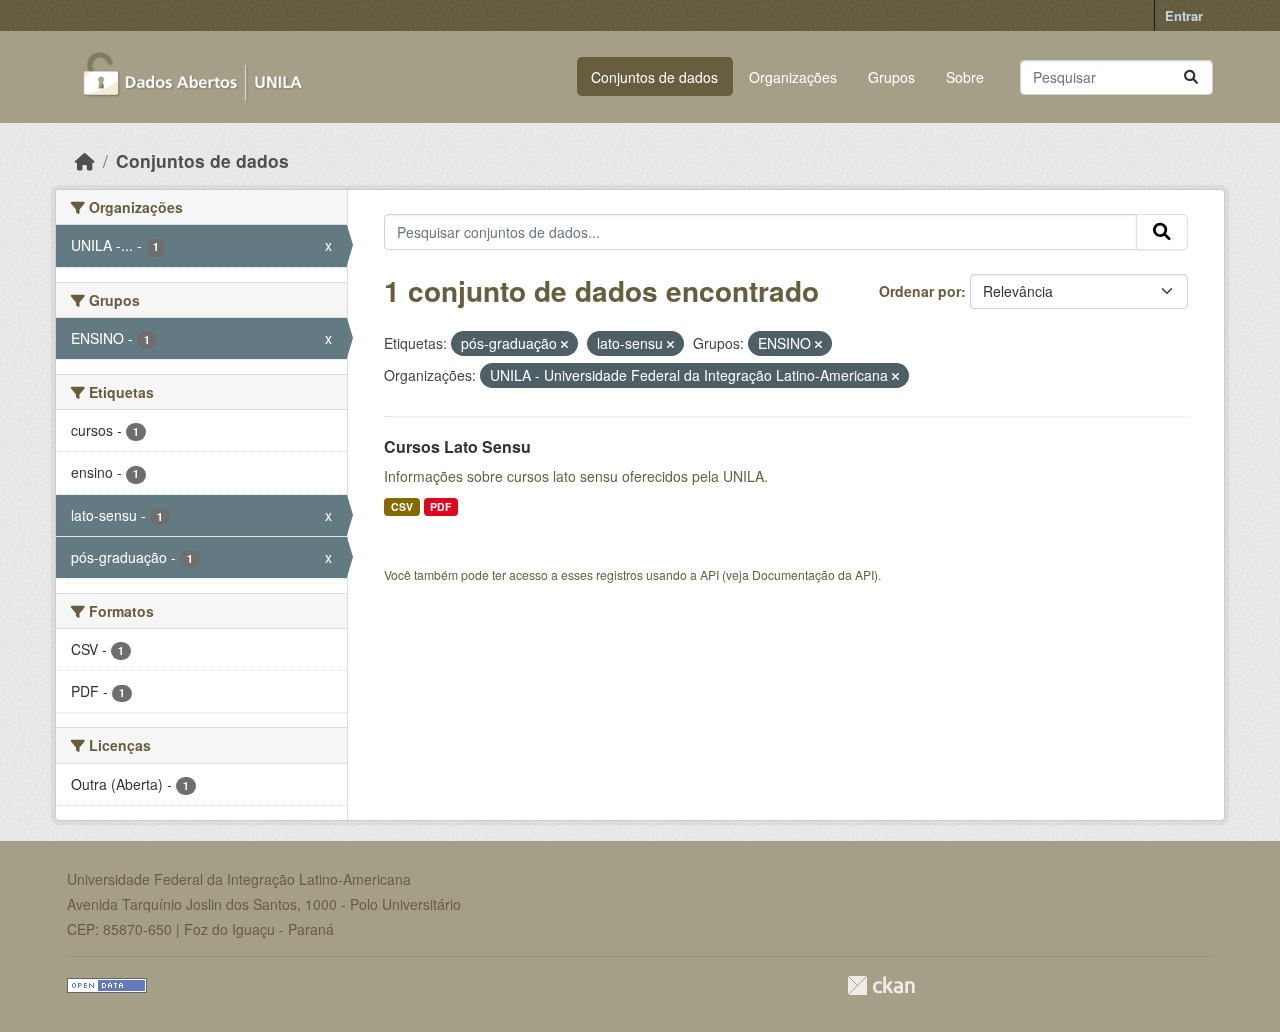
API (709, 574)
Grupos (891, 77)
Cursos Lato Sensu (457, 446)
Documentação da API (813, 574)
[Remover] (564, 344)
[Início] (85, 160)
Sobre (965, 77)
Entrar (1184, 15)
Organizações (793, 77)
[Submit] (1191, 77)
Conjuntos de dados (654, 77)
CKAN (881, 985)
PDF (440, 506)
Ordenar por (920, 291)
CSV (402, 506)
